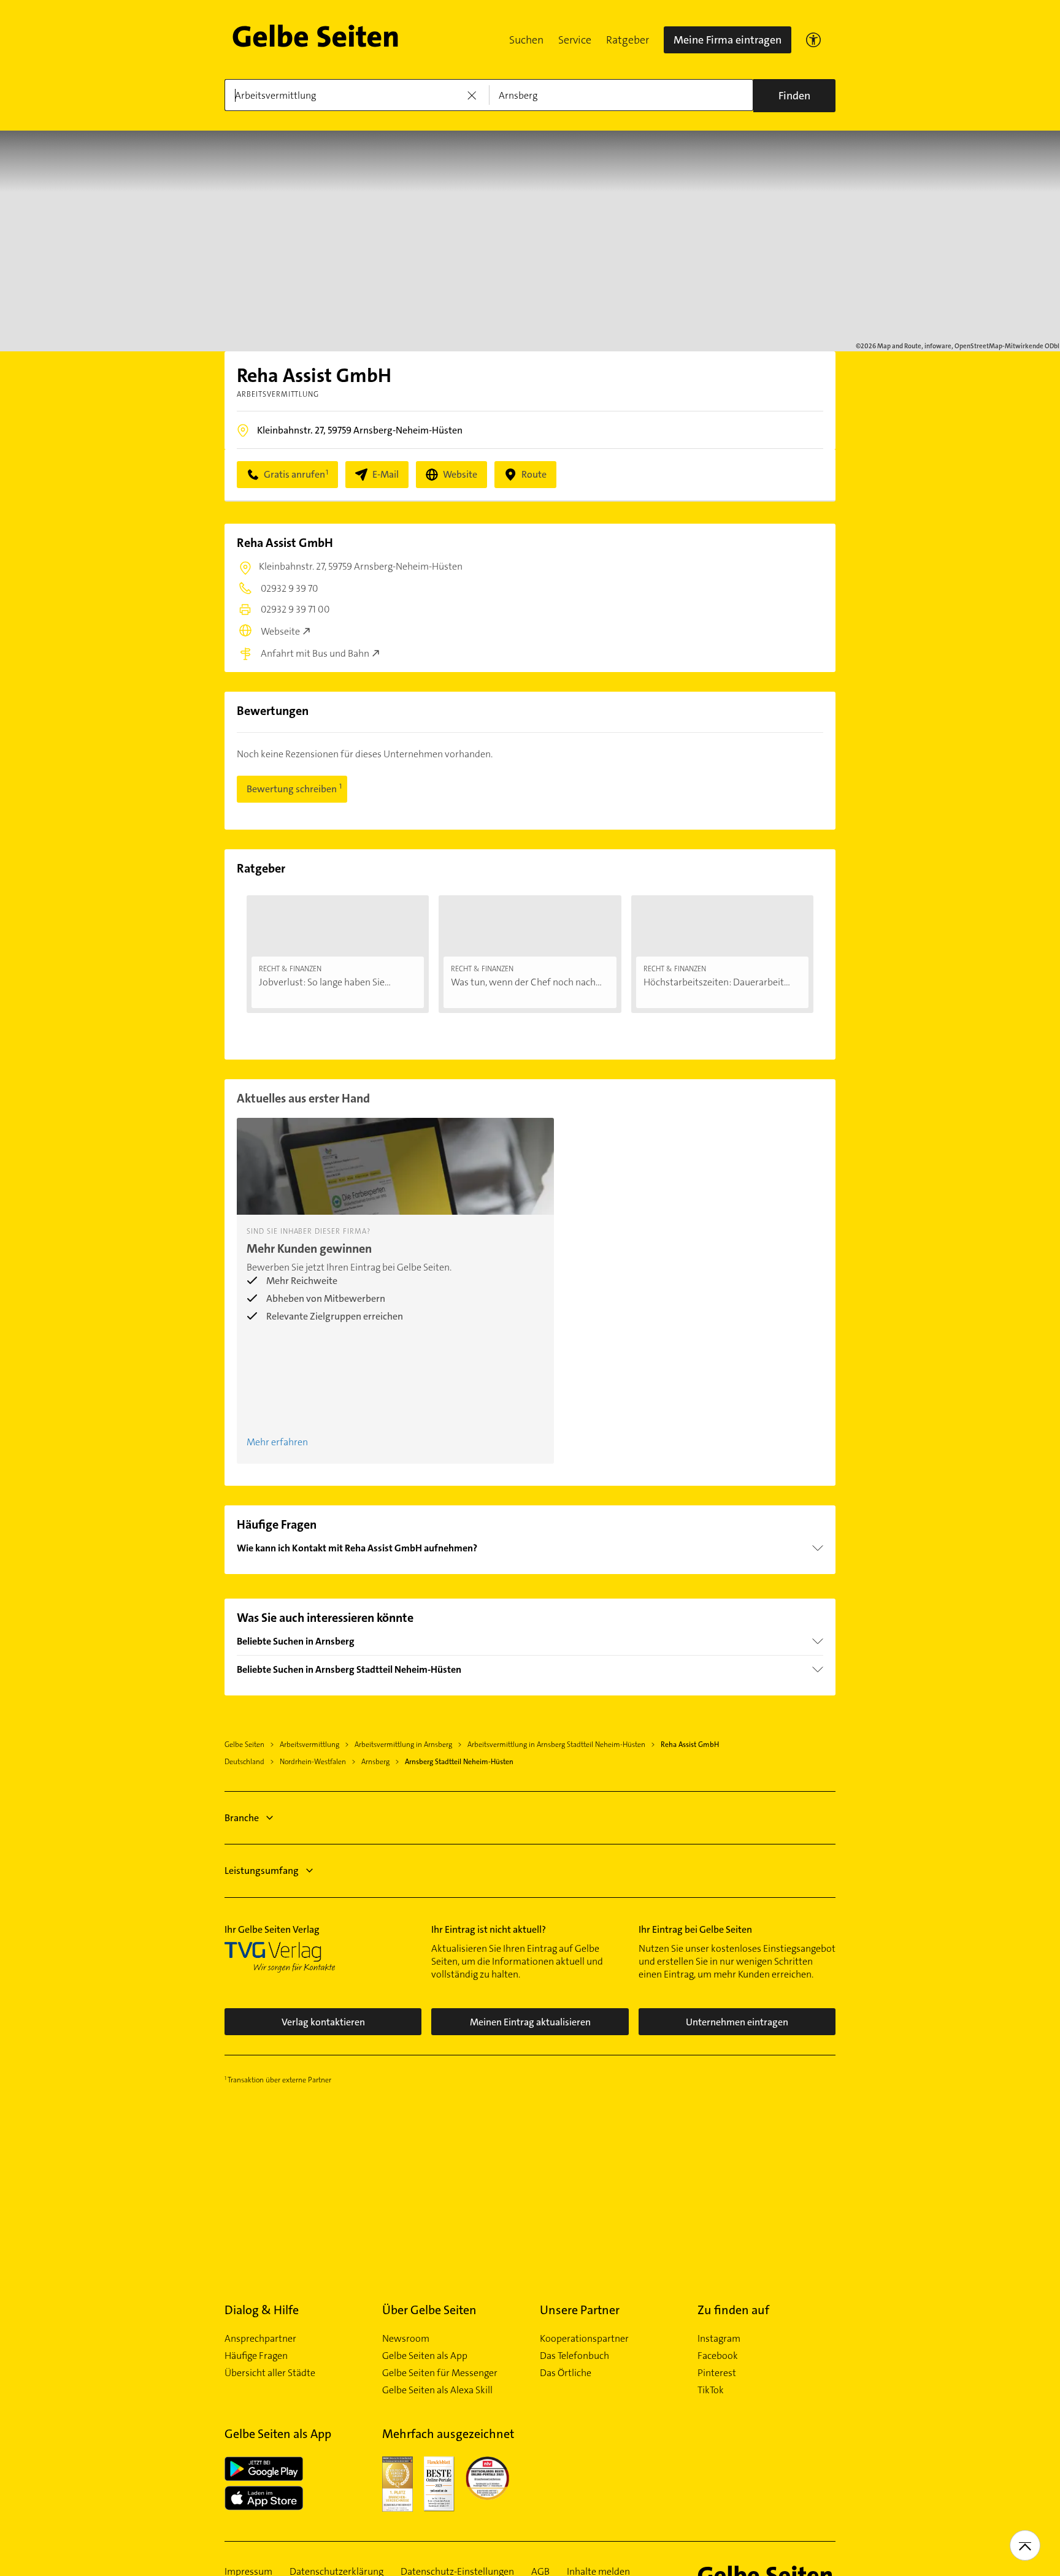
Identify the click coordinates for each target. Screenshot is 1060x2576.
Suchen (526, 40)
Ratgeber (628, 40)
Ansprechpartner (260, 2339)
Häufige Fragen (256, 2356)
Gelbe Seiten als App (425, 2356)
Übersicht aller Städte (270, 2373)
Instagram (719, 2339)
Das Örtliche (566, 2373)
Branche (242, 1818)
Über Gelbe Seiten (429, 2310)
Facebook (718, 2356)
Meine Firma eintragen (728, 40)
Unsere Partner (580, 2310)
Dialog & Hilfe (262, 2310)
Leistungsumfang (262, 1871)
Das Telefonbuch (574, 2356)
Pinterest (717, 2373)
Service (575, 40)
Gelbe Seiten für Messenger (440, 2373)
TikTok (711, 2390)
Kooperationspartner (584, 2339)
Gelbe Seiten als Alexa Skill (437, 2390)
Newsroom (406, 2339)
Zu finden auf (733, 2310)
